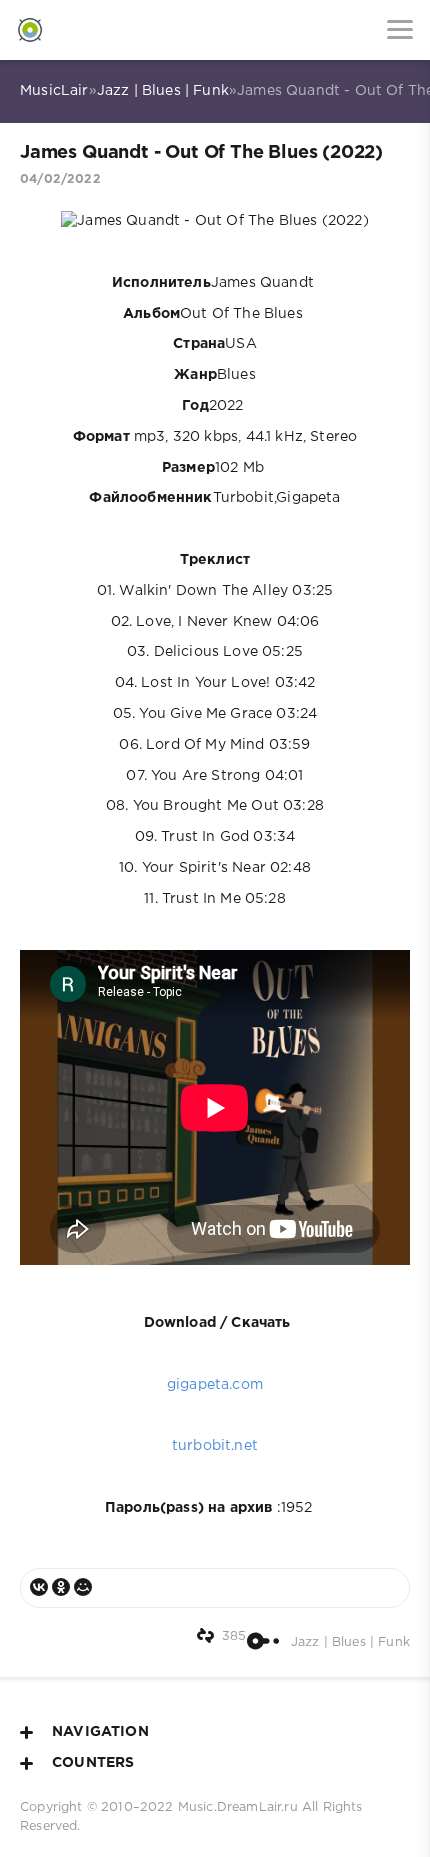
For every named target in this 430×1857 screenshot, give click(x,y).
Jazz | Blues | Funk (163, 91)
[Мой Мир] (83, 1587)
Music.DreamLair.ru (238, 1807)
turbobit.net (215, 1446)
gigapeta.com (215, 1385)
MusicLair (54, 91)
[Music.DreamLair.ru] (30, 30)
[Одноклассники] (61, 1587)
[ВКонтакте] (39, 1587)
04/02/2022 (60, 179)
